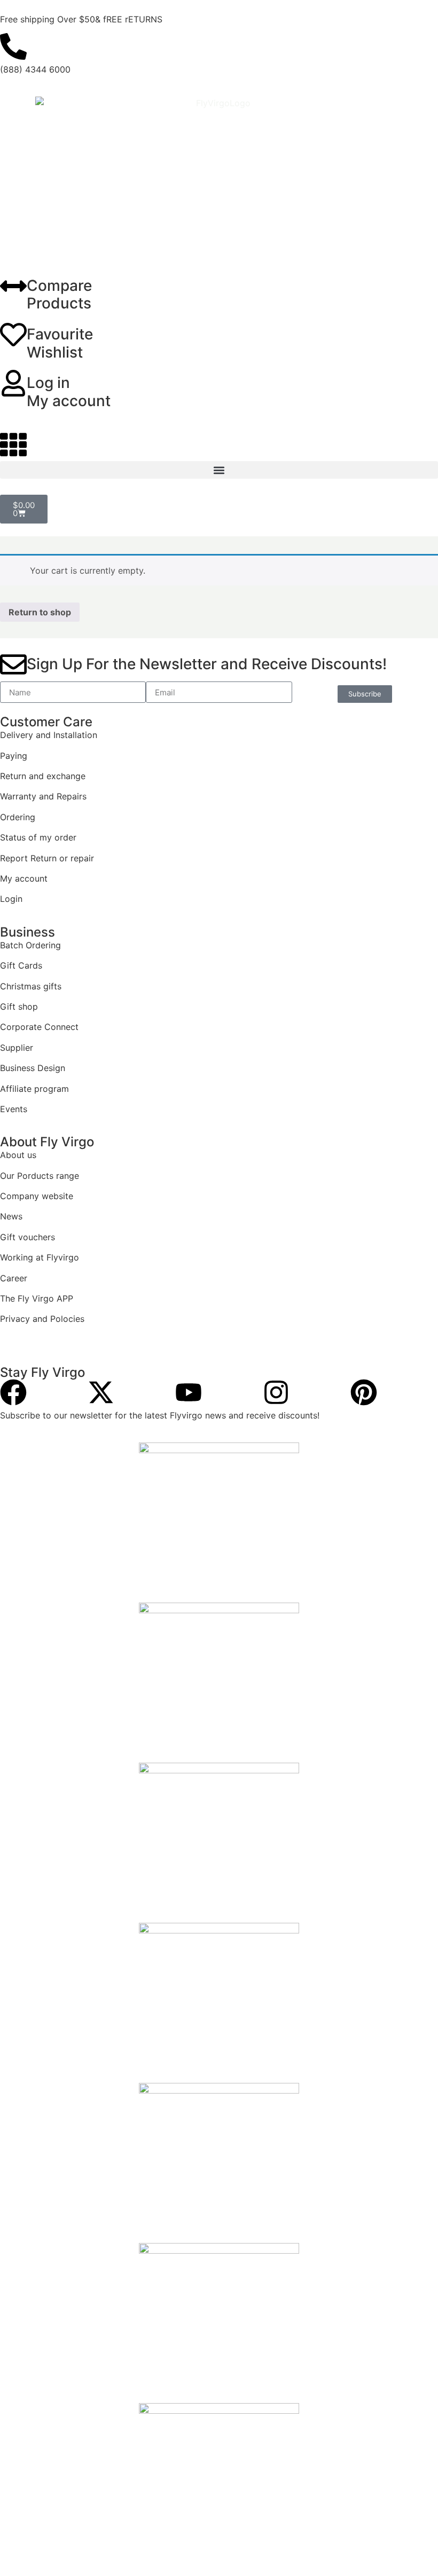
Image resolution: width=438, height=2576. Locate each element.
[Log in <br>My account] (13, 383)
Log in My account (69, 392)
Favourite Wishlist (60, 343)
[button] (219, 470)
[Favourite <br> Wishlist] (13, 335)
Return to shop (40, 612)
